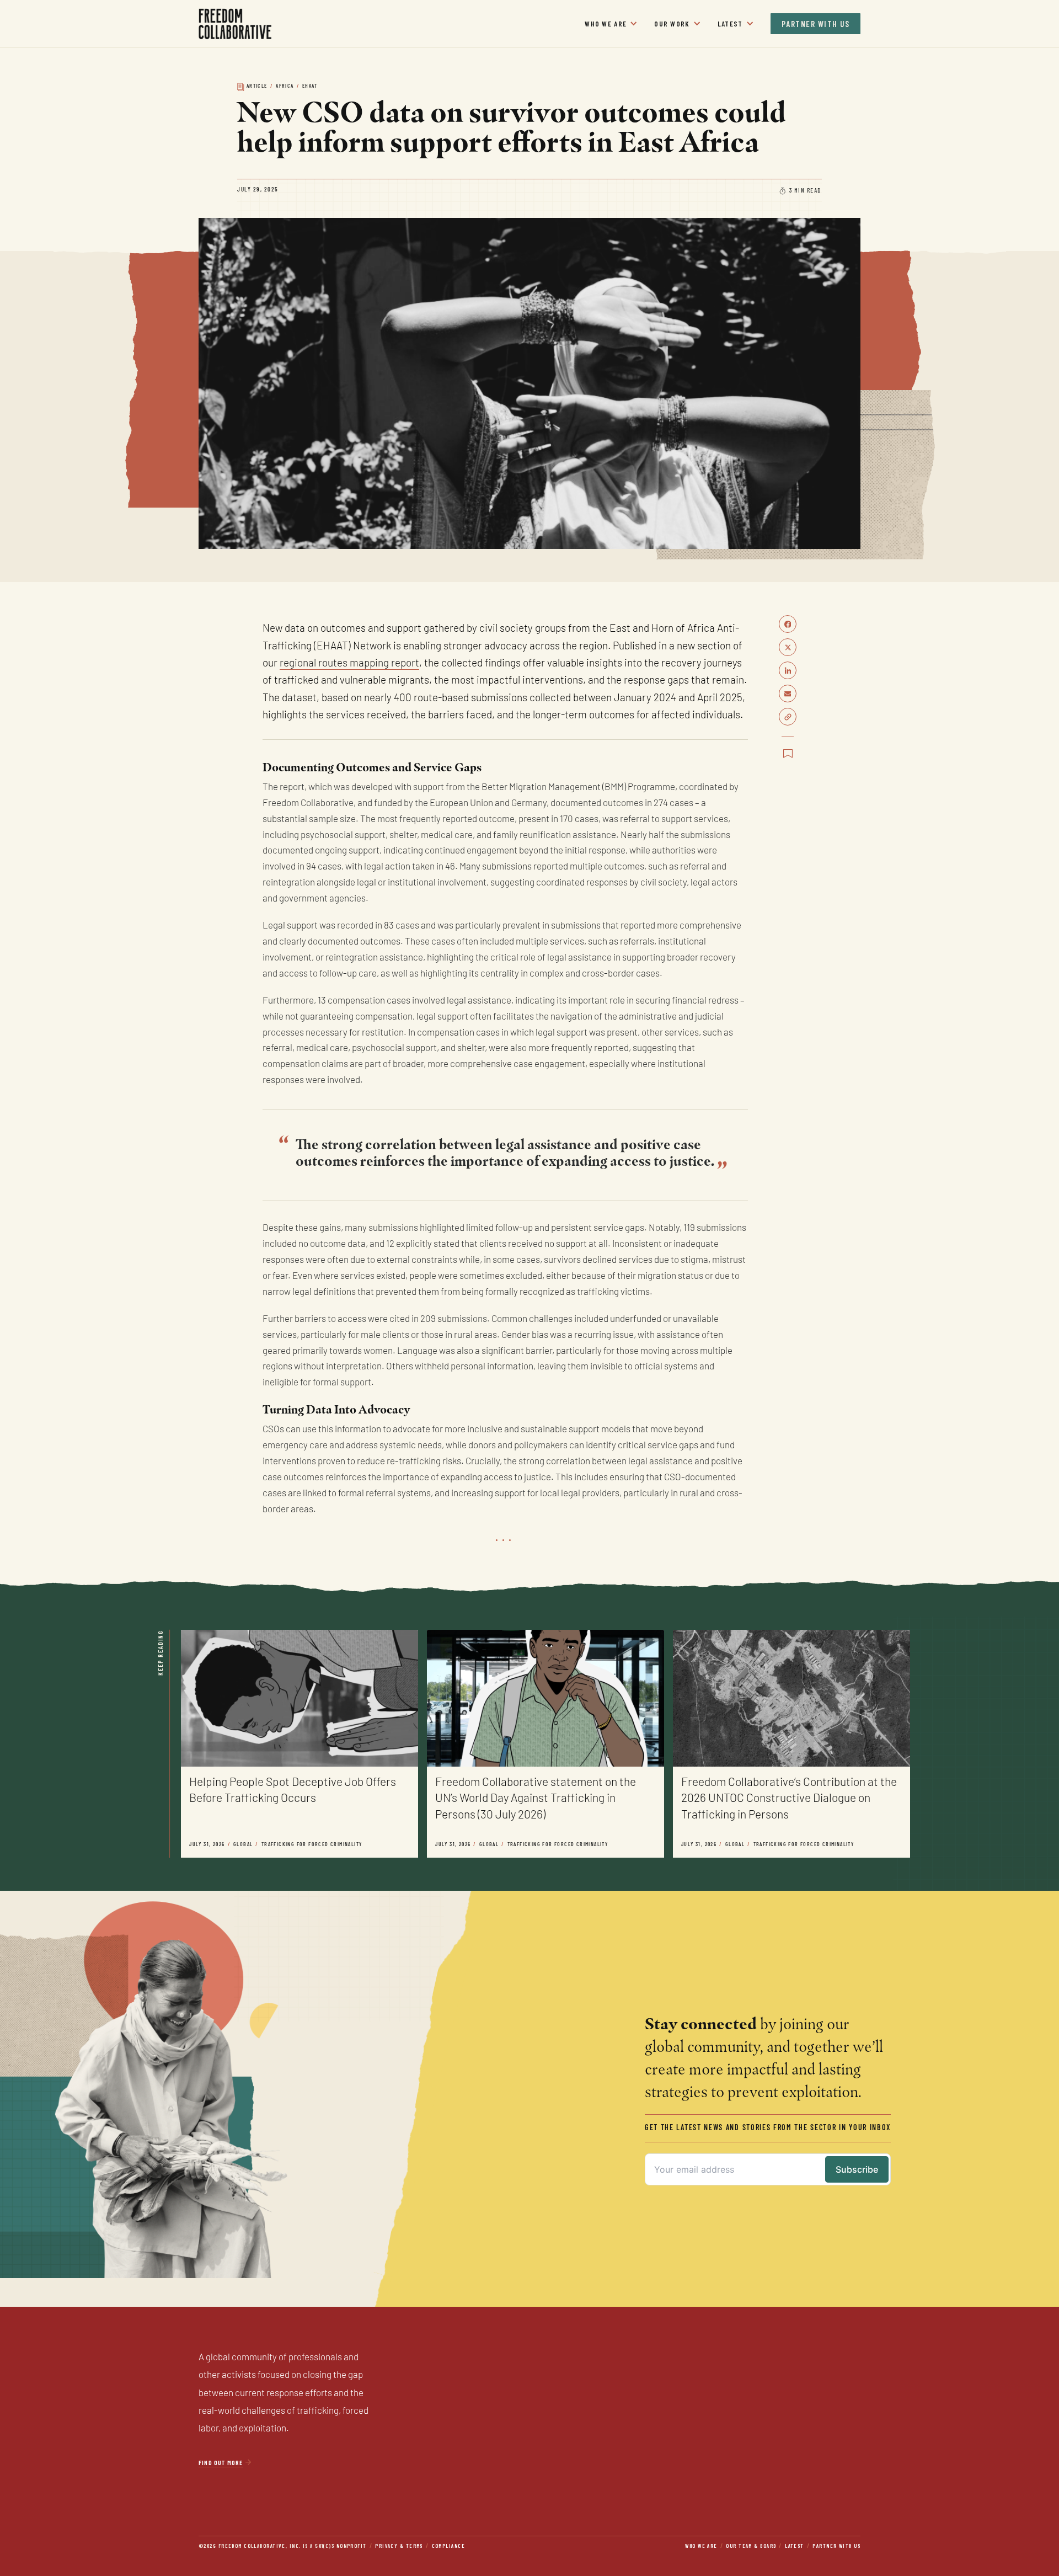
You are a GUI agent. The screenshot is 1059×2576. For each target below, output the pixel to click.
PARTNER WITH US (816, 24)
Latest (730, 24)
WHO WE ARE (606, 24)
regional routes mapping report (349, 664)
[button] (611, 24)
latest (795, 2546)
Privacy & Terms (399, 2546)
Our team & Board (751, 2546)
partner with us (836, 2546)
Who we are (701, 2546)
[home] (236, 24)
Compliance (448, 2546)
